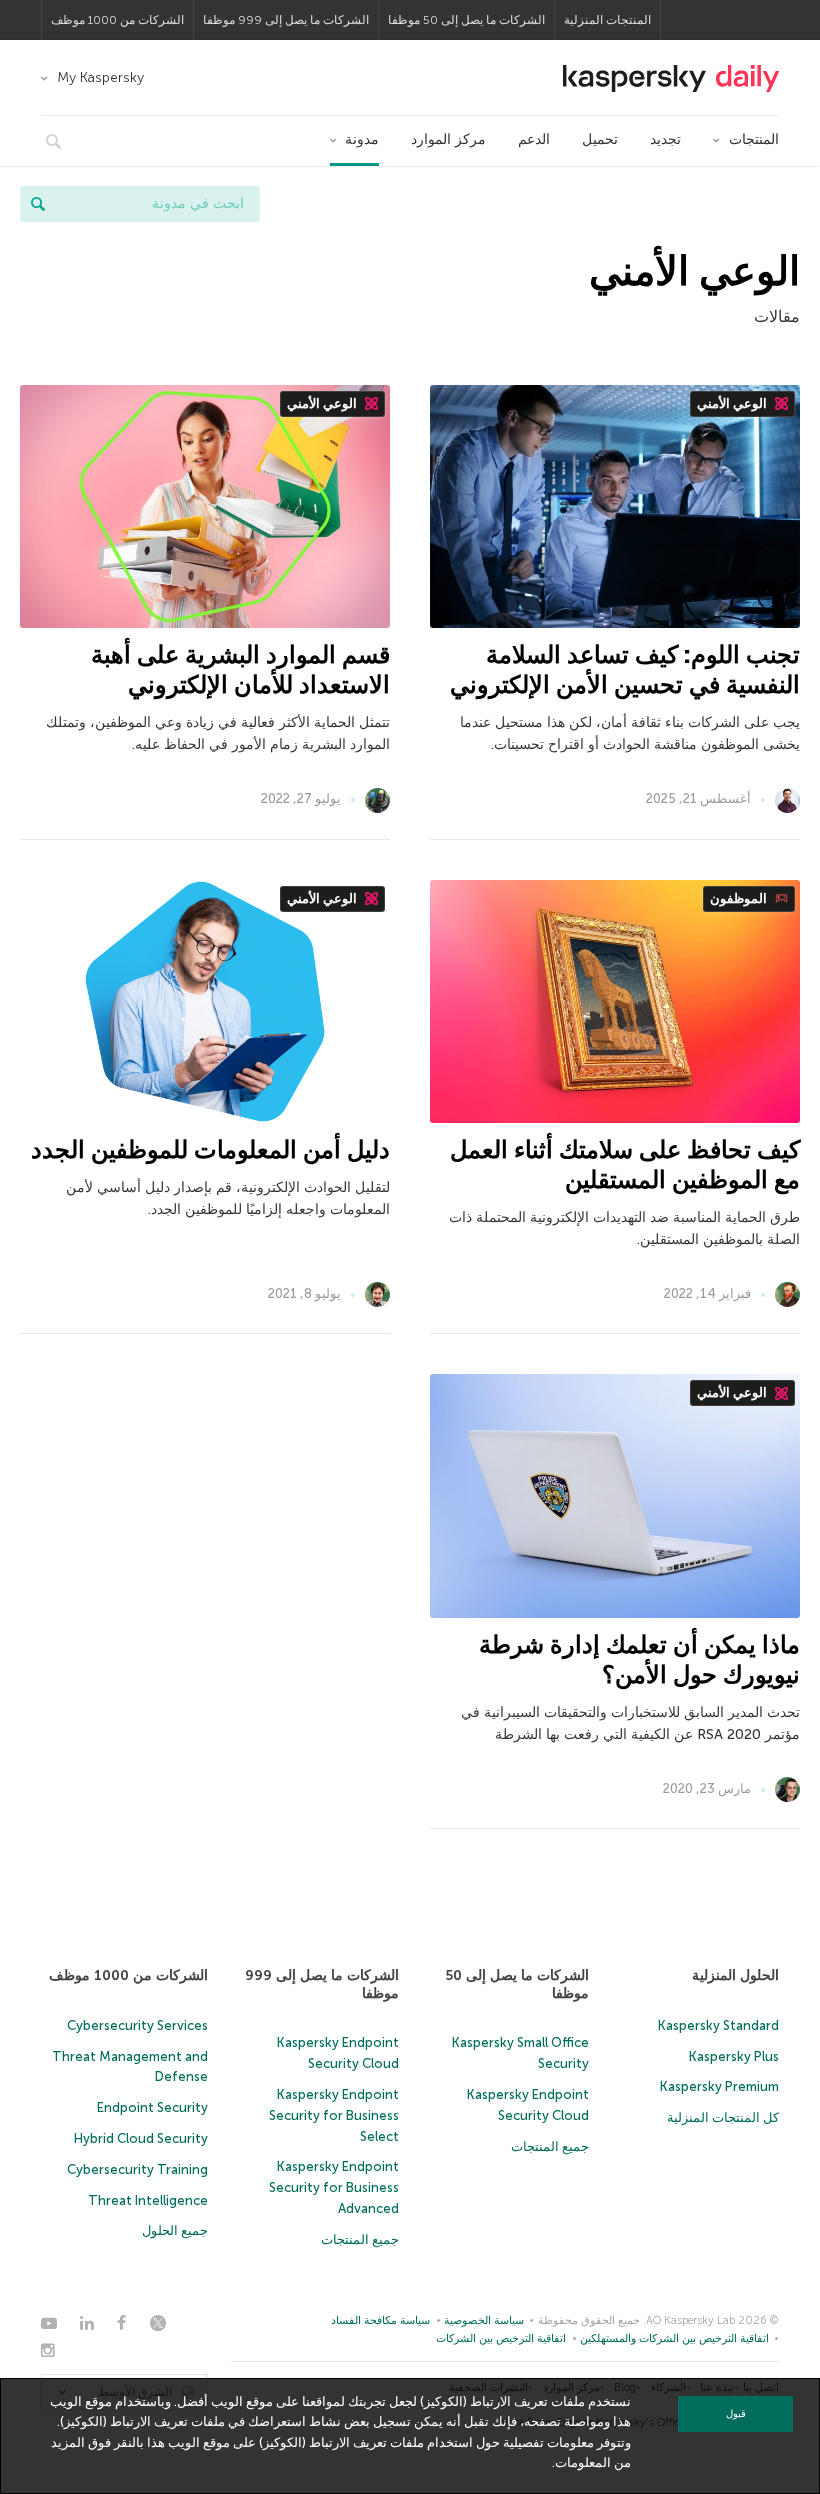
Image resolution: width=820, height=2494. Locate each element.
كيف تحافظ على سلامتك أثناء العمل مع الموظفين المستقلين (625, 1164)
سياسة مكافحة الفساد (380, 2320)
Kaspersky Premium (719, 2086)
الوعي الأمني (733, 403)
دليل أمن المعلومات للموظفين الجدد (210, 1149)
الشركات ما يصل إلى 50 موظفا (466, 20)
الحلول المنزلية (735, 1975)
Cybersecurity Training (137, 2169)
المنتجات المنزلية (607, 20)
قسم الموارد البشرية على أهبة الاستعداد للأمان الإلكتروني (240, 669)
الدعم (534, 139)
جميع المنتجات (550, 2146)
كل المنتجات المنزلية (723, 2117)
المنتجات (754, 139)
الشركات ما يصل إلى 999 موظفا (286, 20)
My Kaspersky (100, 77)
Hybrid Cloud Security (141, 2138)
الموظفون (740, 898)
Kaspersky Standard (718, 2025)
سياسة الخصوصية (484, 2320)
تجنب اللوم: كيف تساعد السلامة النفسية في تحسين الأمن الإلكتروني (625, 669)
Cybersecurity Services (137, 2025)
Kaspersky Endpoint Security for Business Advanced (334, 2187)
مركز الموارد (448, 139)
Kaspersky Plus (734, 2056)
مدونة (362, 139)
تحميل (600, 139)
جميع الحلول (175, 2230)
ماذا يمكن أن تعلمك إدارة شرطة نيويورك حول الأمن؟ (639, 1659)
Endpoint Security (152, 2107)
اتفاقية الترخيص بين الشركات (501, 2338)
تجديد (665, 139)
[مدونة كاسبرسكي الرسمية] (671, 78)
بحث (38, 204)
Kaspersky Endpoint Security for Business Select (334, 2115)
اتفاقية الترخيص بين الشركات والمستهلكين (674, 2338)
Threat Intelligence (148, 2200)
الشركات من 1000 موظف (117, 20)
